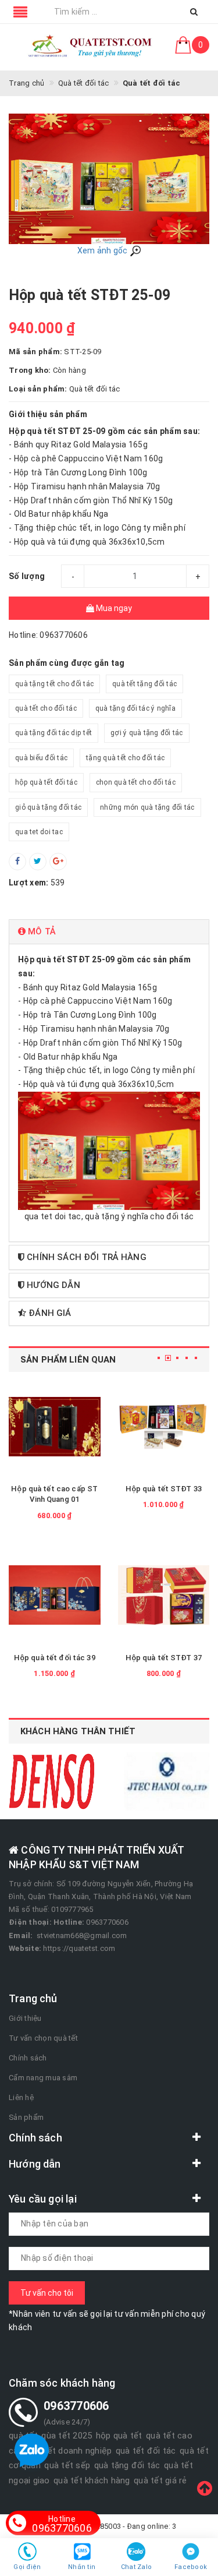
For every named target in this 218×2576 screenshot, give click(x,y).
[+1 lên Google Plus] (58, 862)
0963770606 (62, 2524)
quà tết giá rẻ (160, 2480)
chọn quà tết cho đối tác (136, 782)
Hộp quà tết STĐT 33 (164, 1489)
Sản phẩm (26, 2117)
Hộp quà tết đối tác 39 (55, 1658)
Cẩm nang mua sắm (43, 2078)
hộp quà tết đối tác (46, 782)
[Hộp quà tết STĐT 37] (164, 1595)
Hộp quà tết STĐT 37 (164, 1658)
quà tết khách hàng (92, 2480)
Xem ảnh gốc (103, 250)
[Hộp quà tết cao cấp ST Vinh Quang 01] (55, 1427)
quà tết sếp (67, 2465)
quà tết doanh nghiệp (69, 2451)
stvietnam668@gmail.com (82, 1935)
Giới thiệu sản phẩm (48, 414)
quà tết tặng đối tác (144, 684)
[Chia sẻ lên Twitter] (38, 862)
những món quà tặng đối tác (147, 807)
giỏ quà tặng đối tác (48, 807)
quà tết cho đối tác (46, 708)
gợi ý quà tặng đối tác (147, 733)
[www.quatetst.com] (91, 47)
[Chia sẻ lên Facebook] (17, 862)
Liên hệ (21, 2097)
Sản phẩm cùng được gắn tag (67, 663)
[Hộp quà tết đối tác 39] (55, 1595)
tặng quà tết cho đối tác (125, 758)
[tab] (109, 932)
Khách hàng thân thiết (78, 1731)
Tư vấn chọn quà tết (43, 2038)
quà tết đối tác (146, 2451)
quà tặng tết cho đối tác (54, 684)
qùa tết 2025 (67, 2436)
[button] (109, 932)
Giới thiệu (25, 2018)
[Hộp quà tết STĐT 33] (164, 1427)
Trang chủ (33, 1998)
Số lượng (27, 576)
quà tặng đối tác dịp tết (53, 733)
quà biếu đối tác (41, 758)
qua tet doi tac (39, 832)
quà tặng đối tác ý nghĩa (135, 708)
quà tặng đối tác (127, 2465)
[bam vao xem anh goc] (109, 178)
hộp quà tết (119, 2436)
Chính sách (28, 2058)
